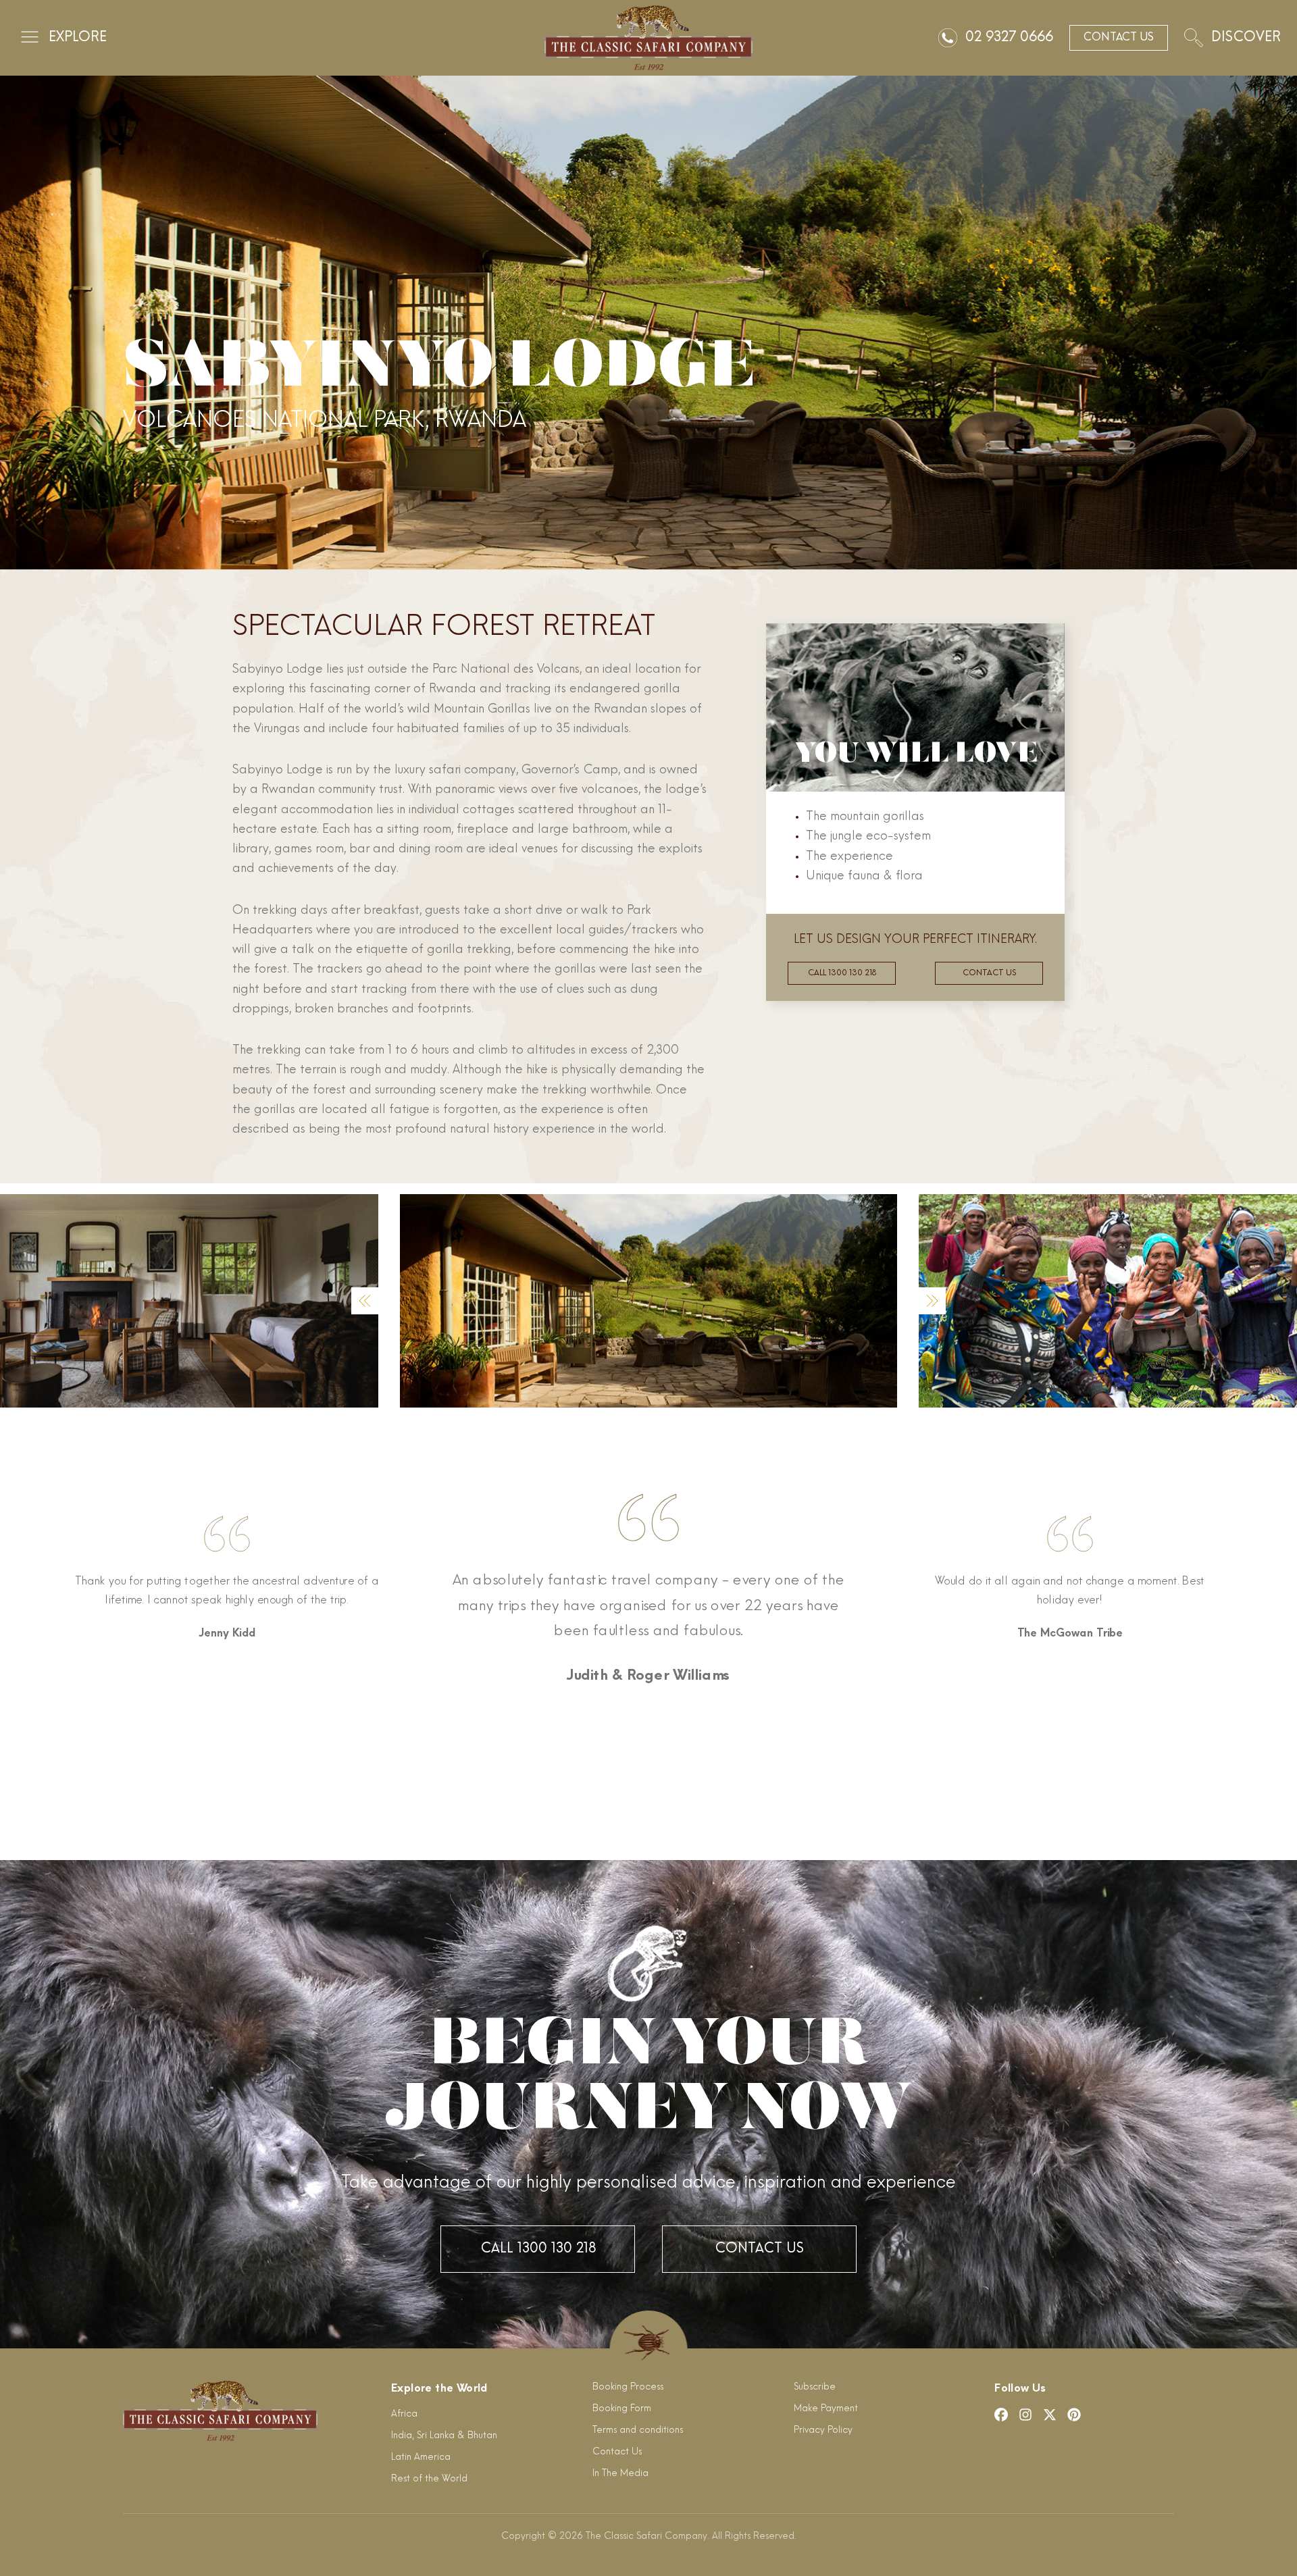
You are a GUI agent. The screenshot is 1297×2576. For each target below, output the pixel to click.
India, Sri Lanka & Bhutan (444, 2436)
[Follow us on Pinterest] (1074, 2415)
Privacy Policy (823, 2430)
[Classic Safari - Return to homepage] (648, 38)
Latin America (421, 2457)
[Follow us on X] (1050, 2415)
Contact (1119, 38)
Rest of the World (429, 2479)
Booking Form (622, 2409)
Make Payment (826, 2409)
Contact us (989, 973)
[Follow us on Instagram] (1025, 2415)
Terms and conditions (638, 2430)
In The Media (620, 2474)
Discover (1246, 38)
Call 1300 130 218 (842, 973)
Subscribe (815, 2387)
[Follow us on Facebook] (1001, 2415)
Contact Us (759, 2249)
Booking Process (628, 2387)
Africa (404, 2414)
